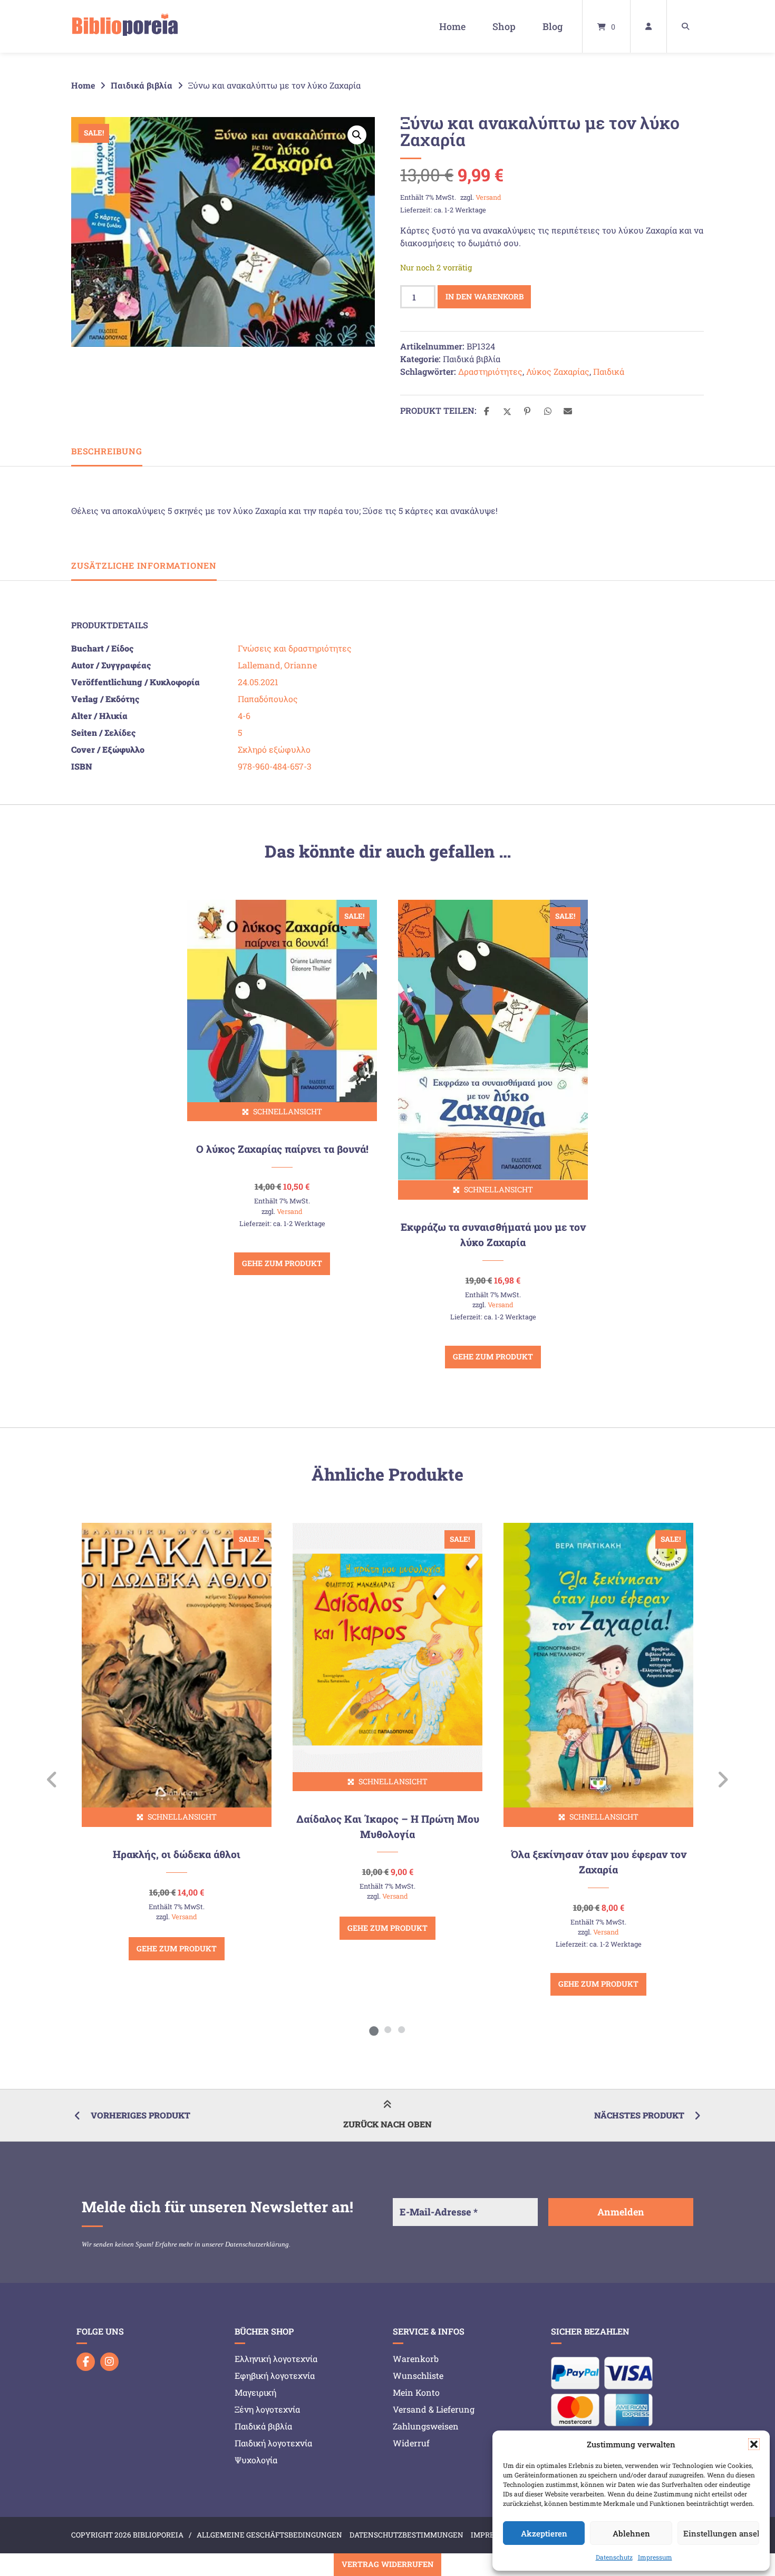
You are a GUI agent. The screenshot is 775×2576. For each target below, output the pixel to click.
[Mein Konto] (648, 26)
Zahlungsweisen (426, 2426)
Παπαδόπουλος (268, 699)
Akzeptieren (544, 2533)
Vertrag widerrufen (387, 2564)
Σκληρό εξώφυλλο (274, 749)
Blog (553, 26)
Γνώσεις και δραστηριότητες (295, 648)
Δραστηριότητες (490, 371)
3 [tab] (401, 2029)
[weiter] (723, 1780)
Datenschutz (614, 2557)
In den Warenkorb (485, 297)
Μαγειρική (255, 2392)
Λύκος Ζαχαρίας (558, 371)
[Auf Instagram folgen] (109, 2362)
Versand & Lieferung (434, 2409)
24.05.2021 (258, 682)
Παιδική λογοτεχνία (273, 2443)
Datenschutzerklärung (257, 2244)
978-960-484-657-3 (275, 766)
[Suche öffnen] (685, 26)
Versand (488, 197)
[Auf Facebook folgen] (86, 2362)
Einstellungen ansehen (721, 2533)
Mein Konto (416, 2392)
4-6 (244, 716)
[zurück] (52, 1780)
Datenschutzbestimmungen (406, 2535)
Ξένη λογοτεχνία (267, 2409)
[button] (754, 2444)
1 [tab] (374, 2029)
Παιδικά (609, 371)
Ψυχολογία (256, 2460)
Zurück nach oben (387, 2124)
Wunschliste (418, 2375)
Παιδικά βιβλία (142, 85)
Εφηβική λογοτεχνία (275, 2375)
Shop (504, 26)
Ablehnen (631, 2533)
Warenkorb (416, 2359)
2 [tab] (387, 2029)
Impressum (655, 2557)
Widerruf (411, 2443)
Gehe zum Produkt (282, 1263)
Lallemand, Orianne (277, 665)
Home (452, 26)
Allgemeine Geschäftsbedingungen (269, 2535)
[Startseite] (125, 26)
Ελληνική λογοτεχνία (276, 2359)
